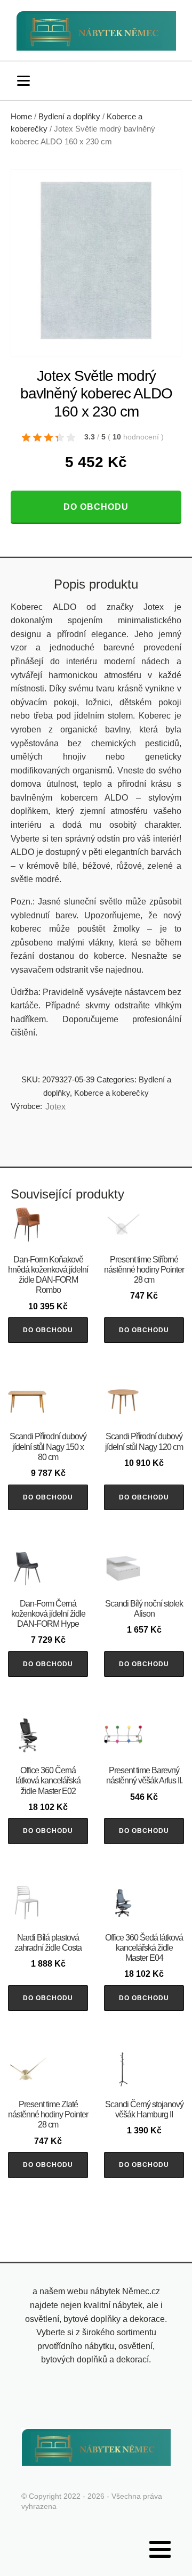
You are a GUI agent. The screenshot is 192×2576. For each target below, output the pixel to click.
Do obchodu (96, 507)
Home (21, 117)
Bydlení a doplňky (69, 117)
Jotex (55, 1107)
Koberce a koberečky (111, 1093)
